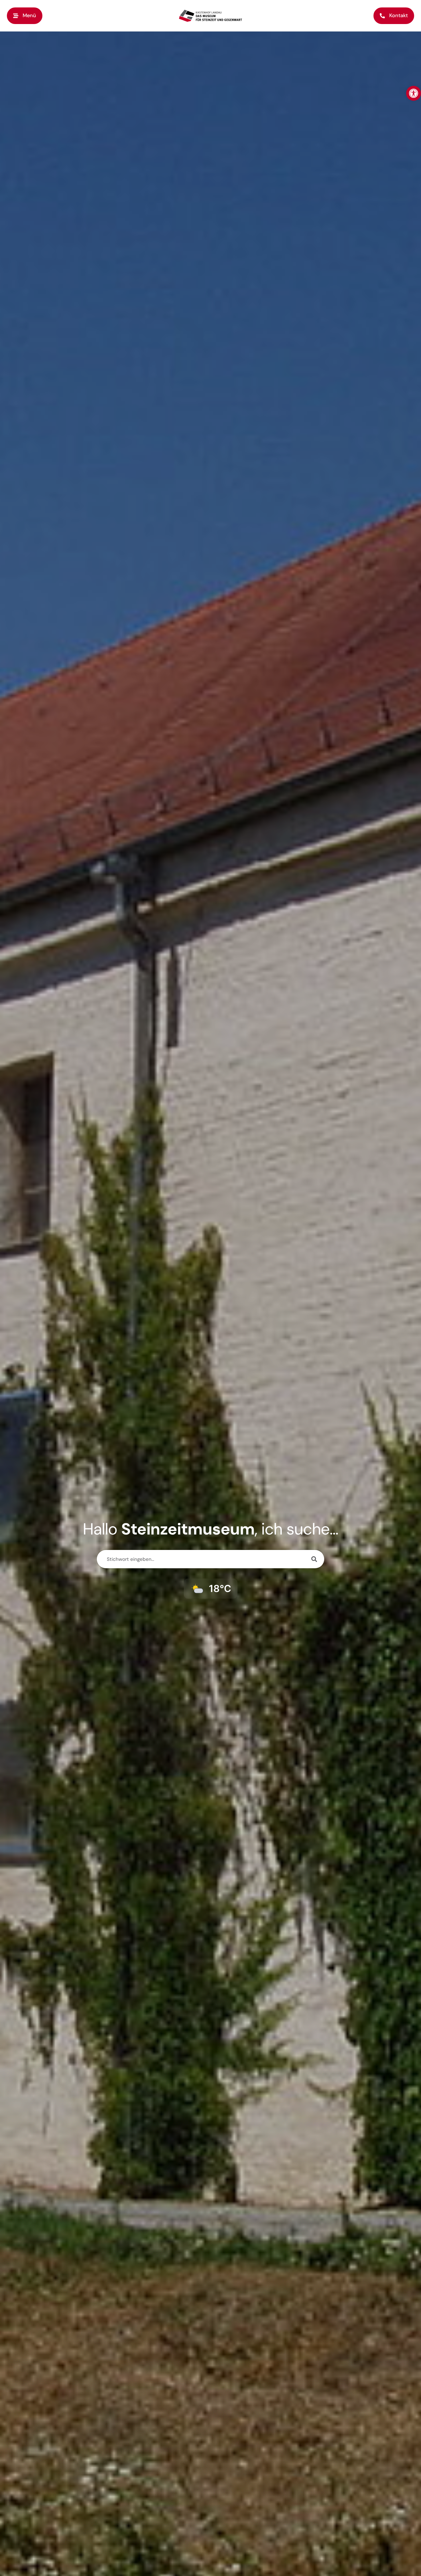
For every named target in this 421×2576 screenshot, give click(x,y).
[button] (25, 16)
